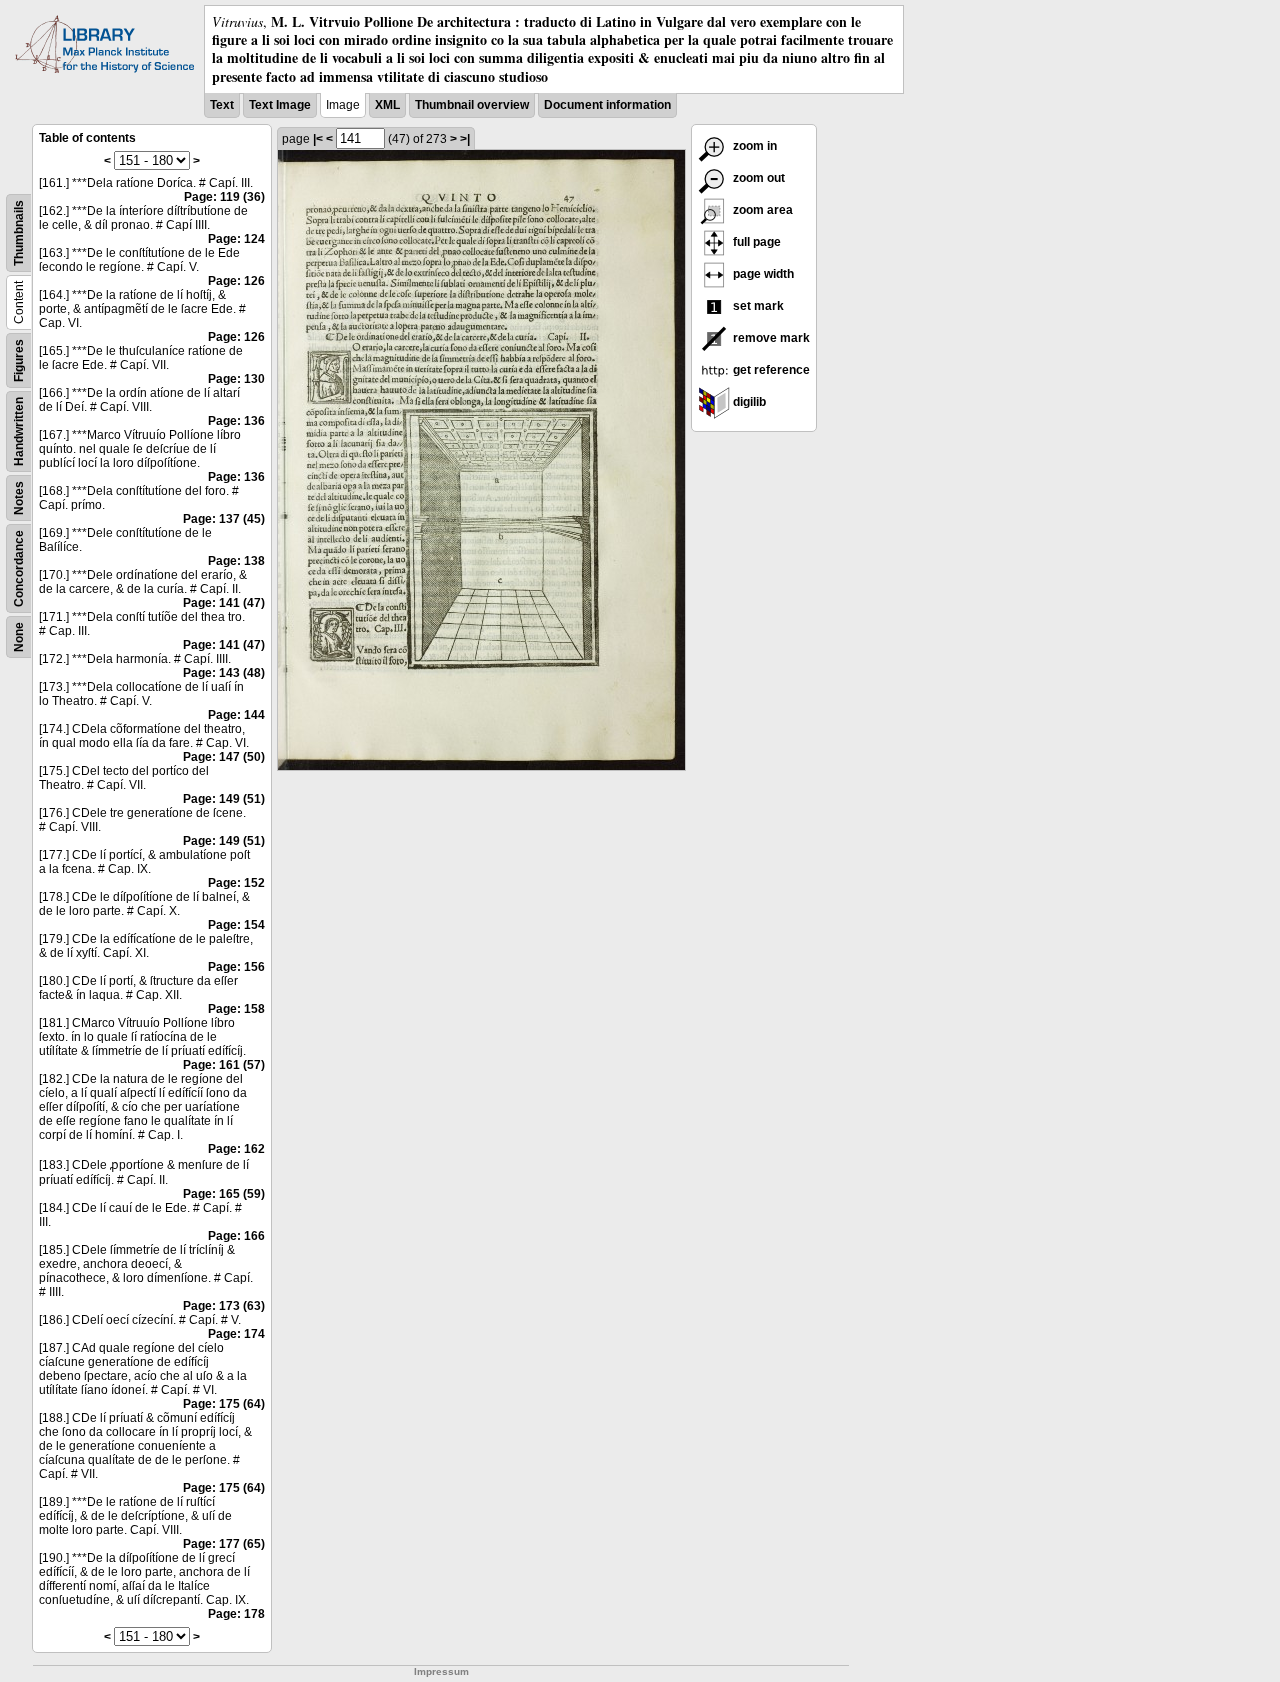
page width (762, 274)
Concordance (19, 568)
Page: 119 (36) (224, 197)
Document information (607, 105)
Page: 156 (236, 967)
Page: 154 (236, 925)
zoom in (753, 146)
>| (465, 139)
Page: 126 (236, 281)
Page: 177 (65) (224, 1544)
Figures (19, 360)
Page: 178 (236, 1614)
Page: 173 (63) (224, 1306)
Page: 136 (236, 421)
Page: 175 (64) (224, 1404)
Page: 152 (236, 883)
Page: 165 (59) (224, 1194)
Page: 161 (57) (224, 1065)
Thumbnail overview (472, 105)
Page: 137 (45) (224, 519)
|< (318, 139)
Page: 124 (236, 239)
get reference (770, 370)
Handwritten (19, 431)
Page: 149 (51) (224, 799)
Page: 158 (236, 1009)
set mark (757, 306)
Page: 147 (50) (224, 757)
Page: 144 (236, 715)
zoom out (757, 178)
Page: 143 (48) (224, 673)
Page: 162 (236, 1149)
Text (222, 105)
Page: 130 (236, 379)
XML (387, 105)
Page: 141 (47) (224, 603)
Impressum (441, 1671)
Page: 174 (236, 1334)
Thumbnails (19, 233)
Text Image (280, 105)
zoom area (761, 210)
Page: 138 (236, 561)
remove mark (770, 338)
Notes (19, 498)
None (19, 637)
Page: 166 (236, 1236)
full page (755, 242)
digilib (748, 402)
